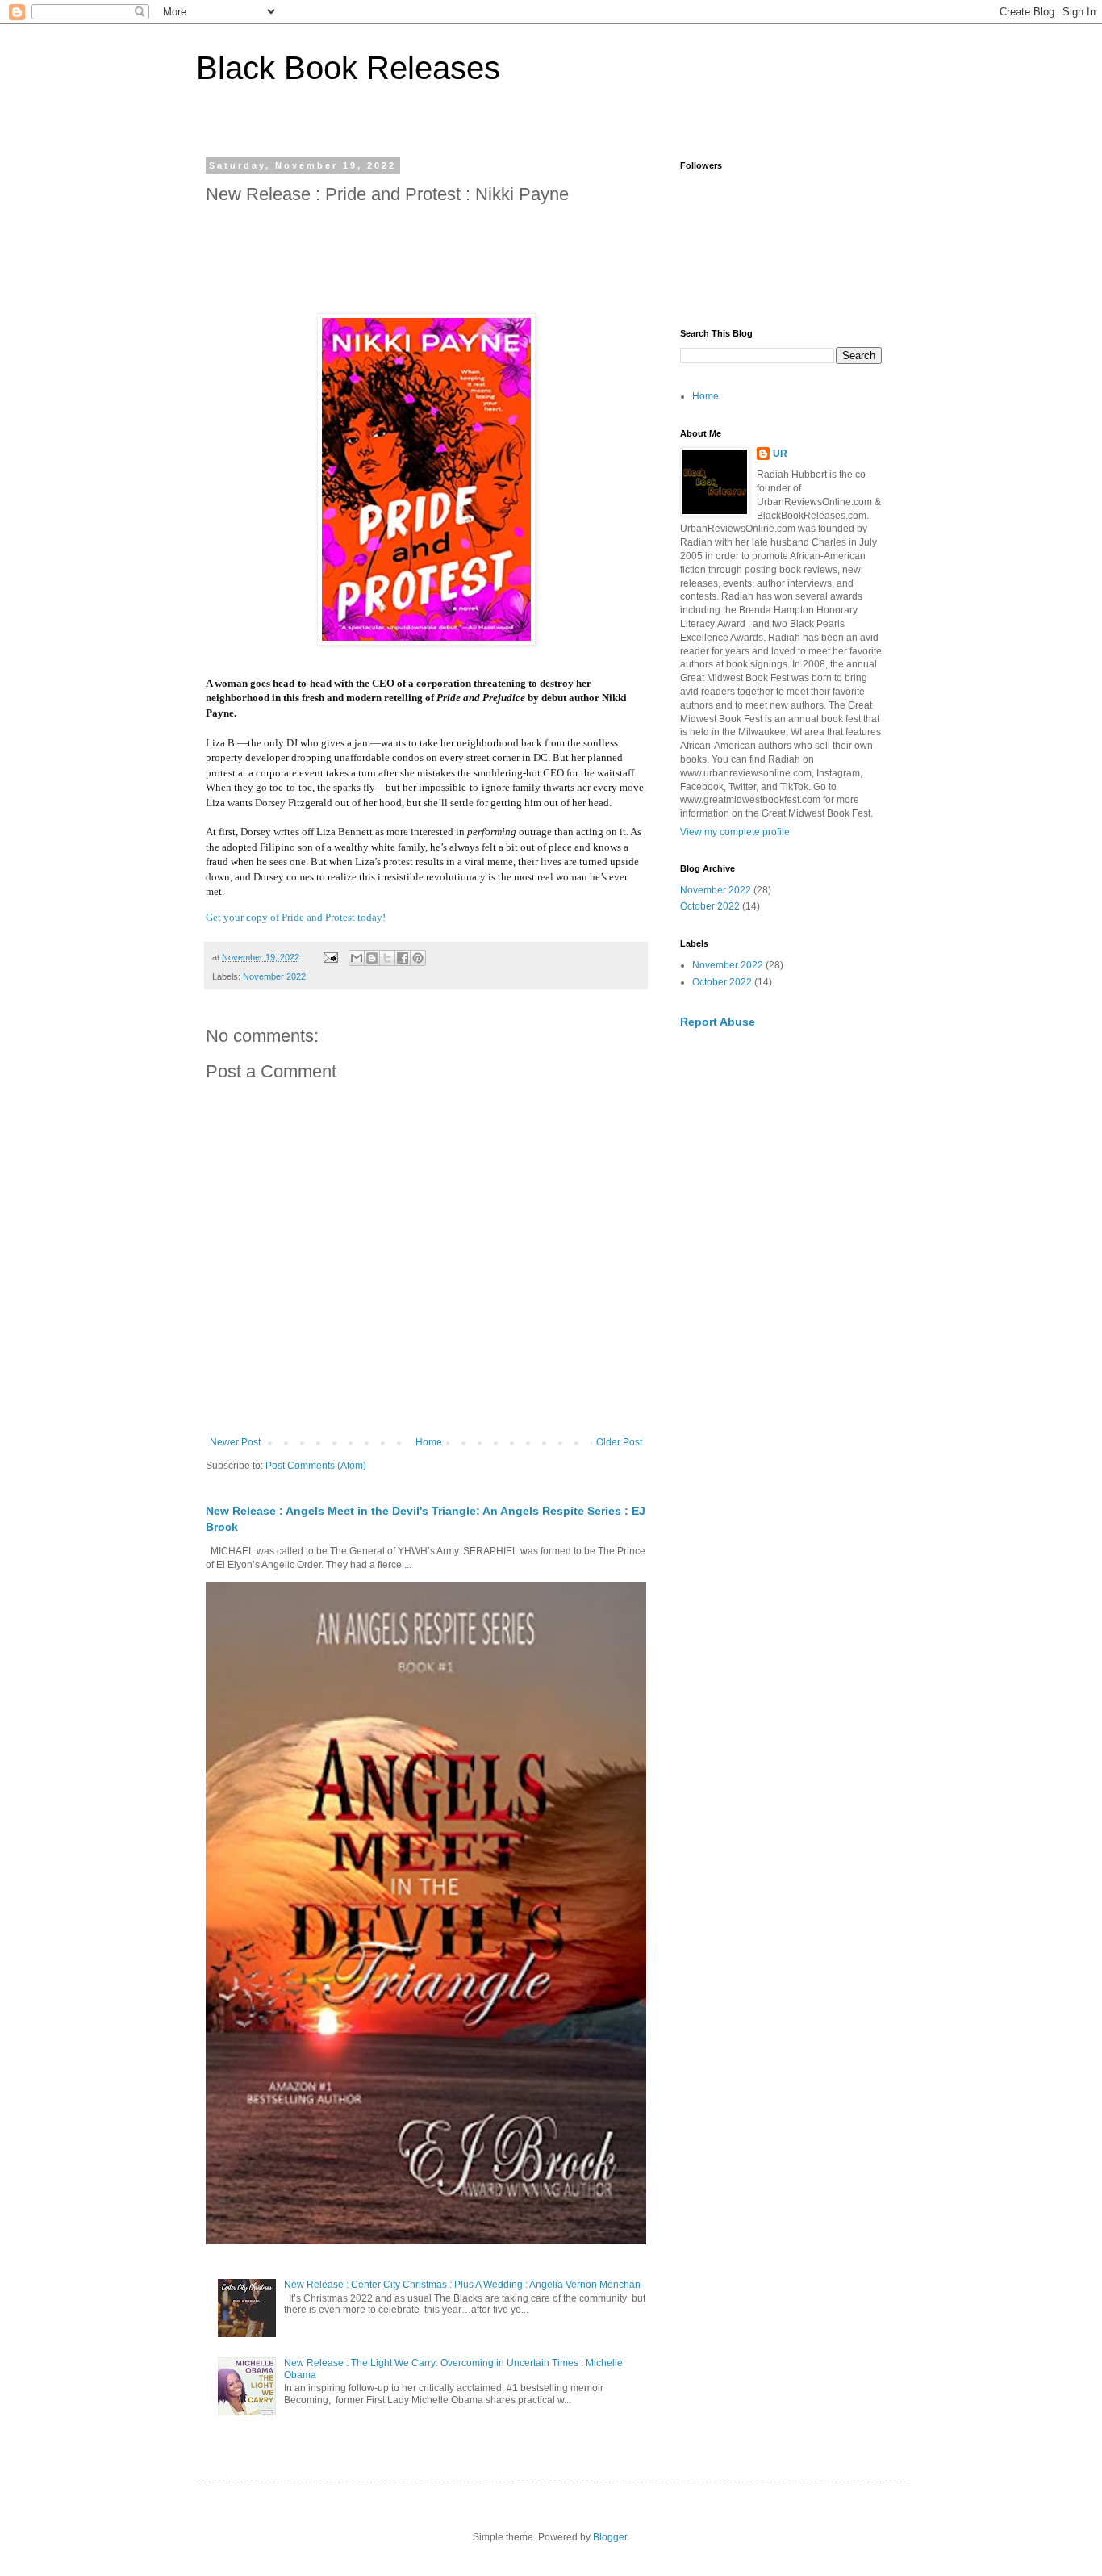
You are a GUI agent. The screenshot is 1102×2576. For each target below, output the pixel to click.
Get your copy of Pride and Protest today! (296, 917)
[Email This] (357, 958)
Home (429, 1442)
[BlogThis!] (372, 958)
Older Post (619, 1442)
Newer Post (235, 1442)
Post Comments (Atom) (316, 1466)
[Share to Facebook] (403, 958)
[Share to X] (387, 958)
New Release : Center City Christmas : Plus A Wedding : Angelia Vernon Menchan (462, 2285)
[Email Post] (330, 957)
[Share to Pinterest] (418, 958)
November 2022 (274, 976)
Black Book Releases (348, 68)
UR (780, 454)
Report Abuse (718, 1022)
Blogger (610, 2537)
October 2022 (710, 906)
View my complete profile (735, 832)
